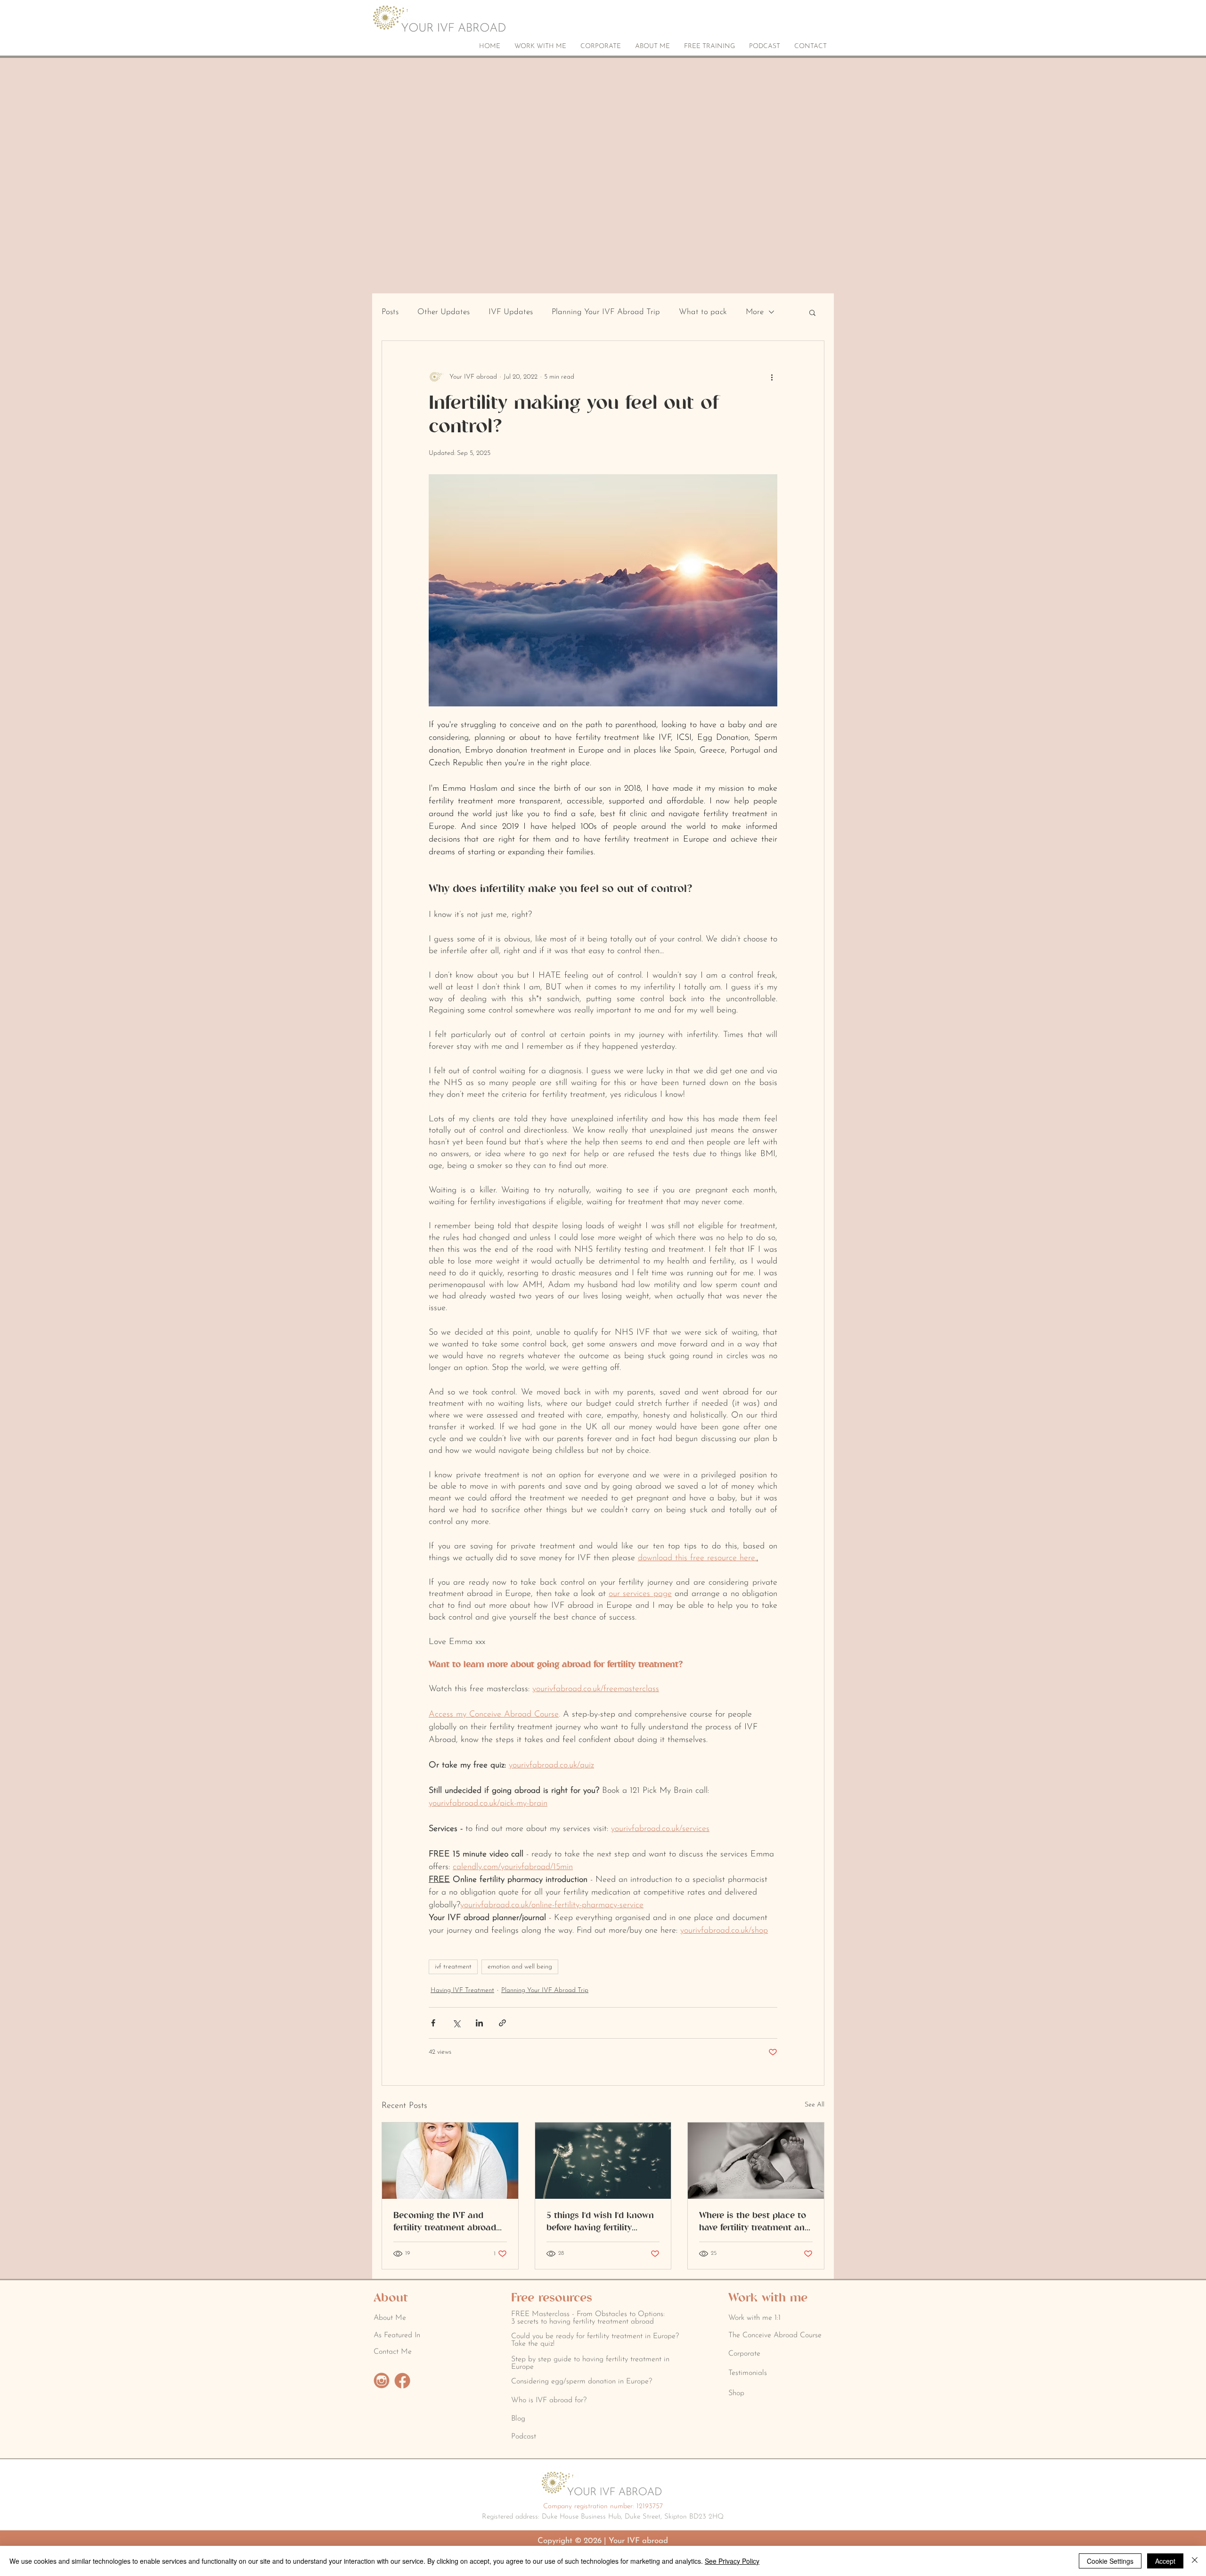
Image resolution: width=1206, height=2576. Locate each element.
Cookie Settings (1110, 2561)
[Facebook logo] (402, 2381)
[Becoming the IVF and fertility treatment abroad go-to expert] (450, 2161)
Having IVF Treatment (462, 1990)
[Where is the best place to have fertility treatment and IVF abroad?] (756, 2161)
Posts (390, 312)
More (755, 312)
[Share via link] (502, 2023)
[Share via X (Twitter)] (456, 2023)
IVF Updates (511, 312)
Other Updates (444, 312)
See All (815, 2105)
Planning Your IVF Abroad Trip (606, 312)
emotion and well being (520, 1967)
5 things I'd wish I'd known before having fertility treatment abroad (600, 2222)
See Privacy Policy (732, 2561)
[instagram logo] (382, 2381)
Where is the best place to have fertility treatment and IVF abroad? (754, 2222)
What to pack (703, 312)
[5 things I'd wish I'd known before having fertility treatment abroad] (603, 2161)
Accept (1165, 2561)
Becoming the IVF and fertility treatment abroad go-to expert (445, 2222)
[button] (812, 312)
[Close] (1195, 2561)
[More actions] (772, 377)
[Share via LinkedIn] (479, 2023)
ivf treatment (453, 1967)
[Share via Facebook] (433, 2023)
